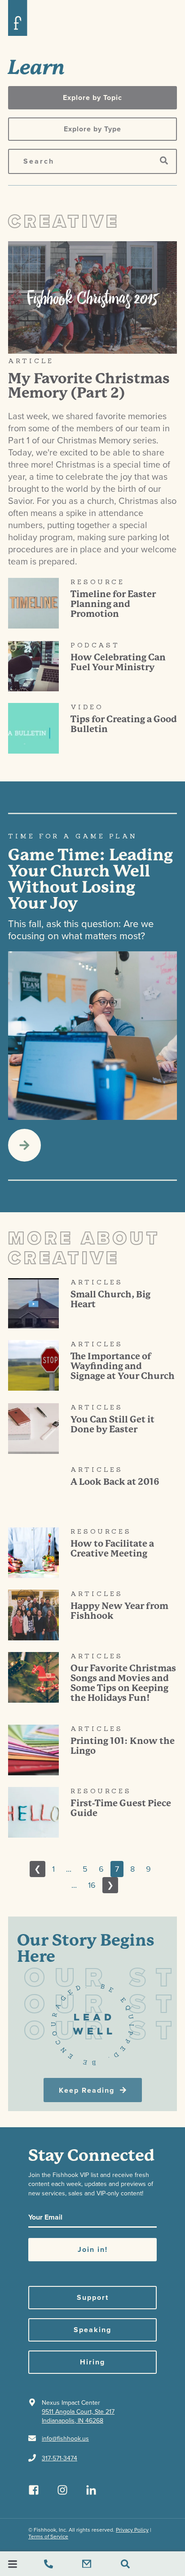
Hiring (92, 2362)
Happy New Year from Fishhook (119, 1611)
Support (93, 2298)
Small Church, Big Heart (110, 1299)
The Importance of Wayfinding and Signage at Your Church (123, 1366)
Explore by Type (92, 129)
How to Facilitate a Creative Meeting (112, 1549)
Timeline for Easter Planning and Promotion (113, 604)
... (69, 1869)
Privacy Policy (132, 2530)
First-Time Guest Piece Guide (121, 1808)
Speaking (92, 2330)
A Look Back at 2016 (115, 1482)
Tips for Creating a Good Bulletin (124, 724)
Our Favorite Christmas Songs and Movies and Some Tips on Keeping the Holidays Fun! (123, 1683)
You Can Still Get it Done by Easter (112, 1425)
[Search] (164, 161)
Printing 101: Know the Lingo (123, 1746)
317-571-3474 (59, 2458)
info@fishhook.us (65, 2439)
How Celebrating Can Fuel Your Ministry (118, 662)
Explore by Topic (92, 98)
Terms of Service (48, 2537)
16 (92, 1885)
